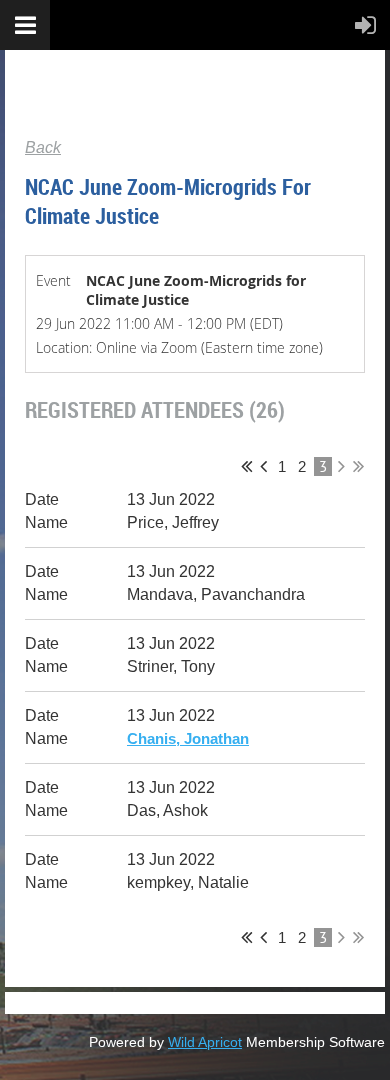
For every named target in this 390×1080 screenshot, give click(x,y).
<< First (246, 466)
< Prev (263, 466)
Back (43, 147)
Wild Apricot (205, 1042)
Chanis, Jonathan (188, 738)
